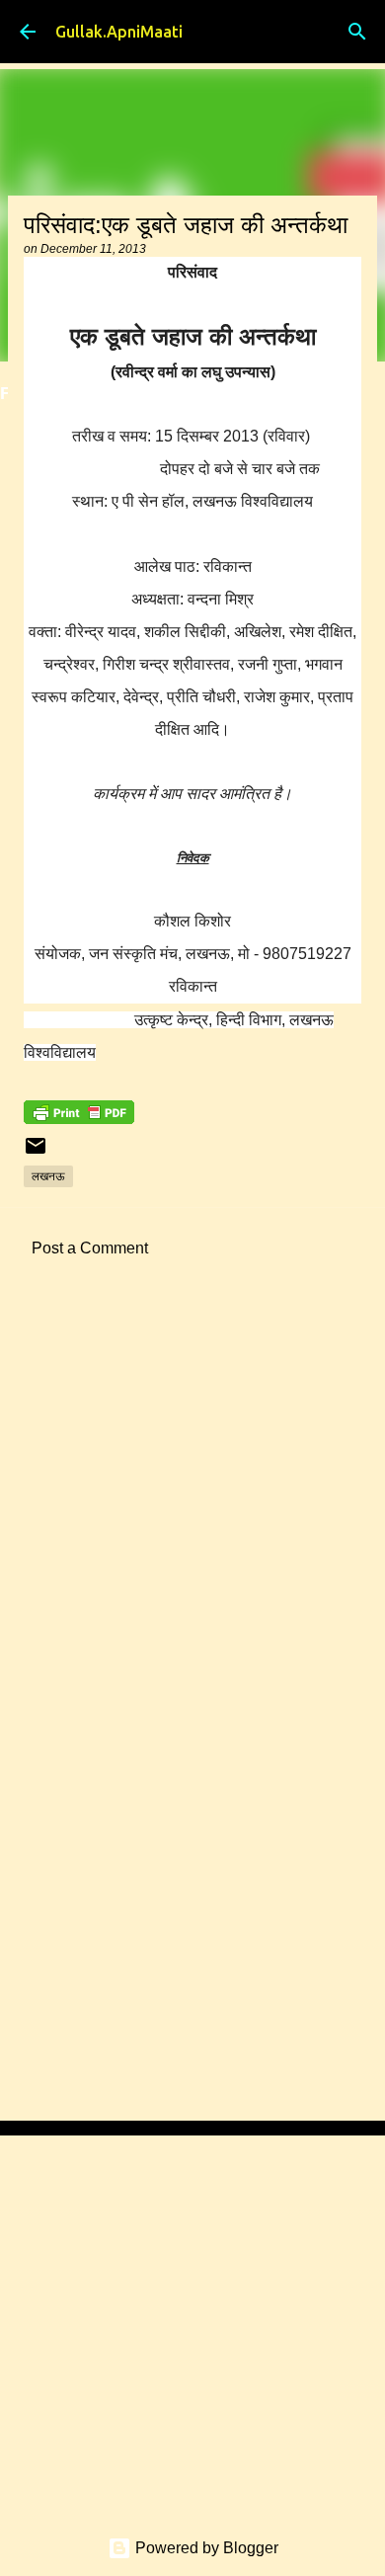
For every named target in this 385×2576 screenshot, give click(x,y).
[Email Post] (36, 1153)
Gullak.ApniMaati (119, 32)
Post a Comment (90, 1248)
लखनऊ (48, 1176)
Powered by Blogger (205, 2548)
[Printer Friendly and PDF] (79, 1118)
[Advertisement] (192, 1511)
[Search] (357, 32)
